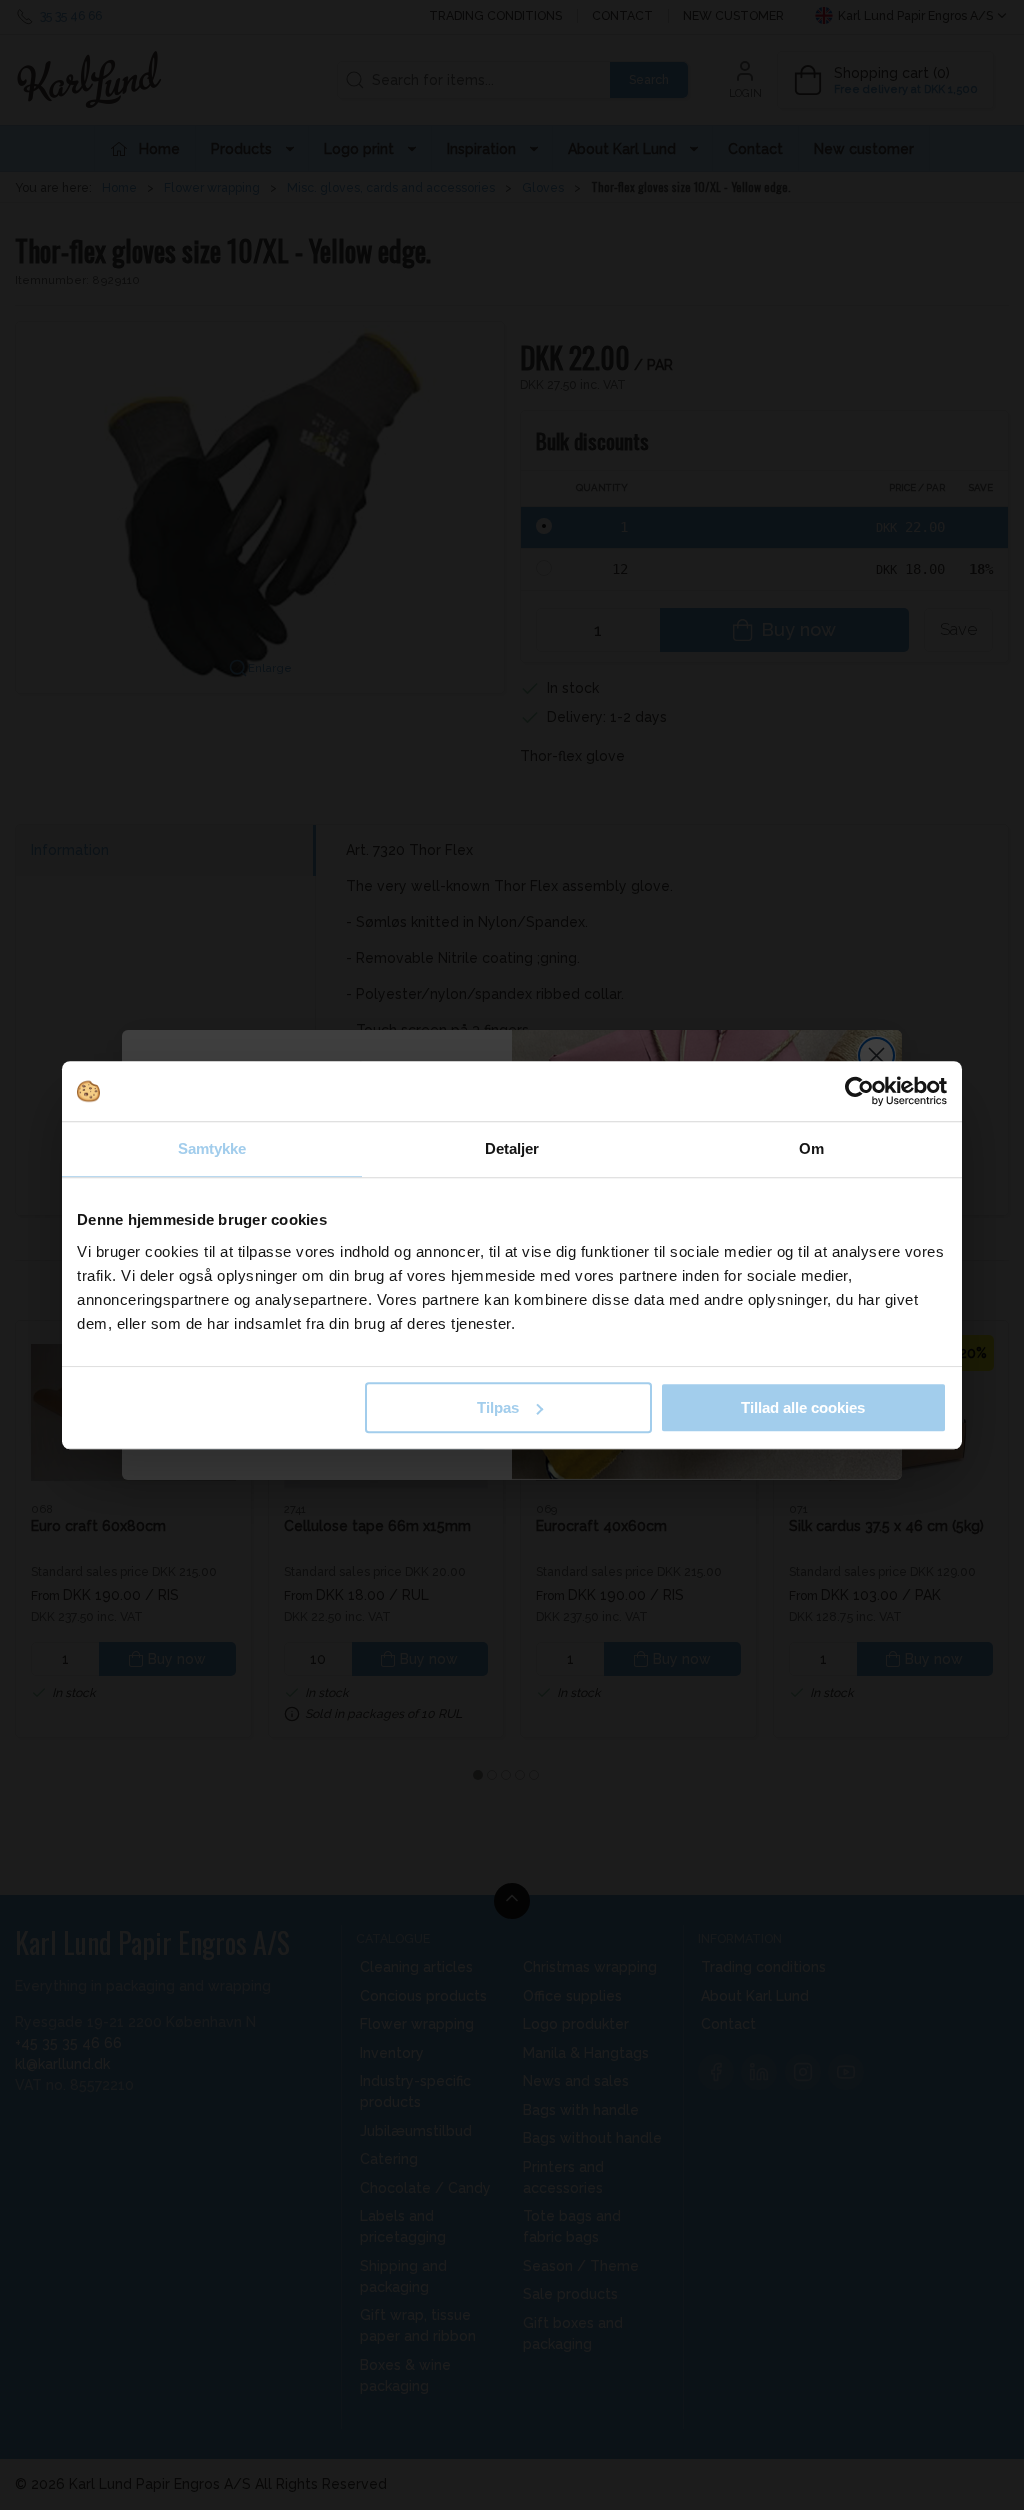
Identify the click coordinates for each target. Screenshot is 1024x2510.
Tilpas (498, 1407)
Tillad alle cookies (803, 1407)
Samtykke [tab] (212, 1148)
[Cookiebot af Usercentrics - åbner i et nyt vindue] (859, 1091)
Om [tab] (811, 1148)
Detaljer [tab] (512, 1148)
